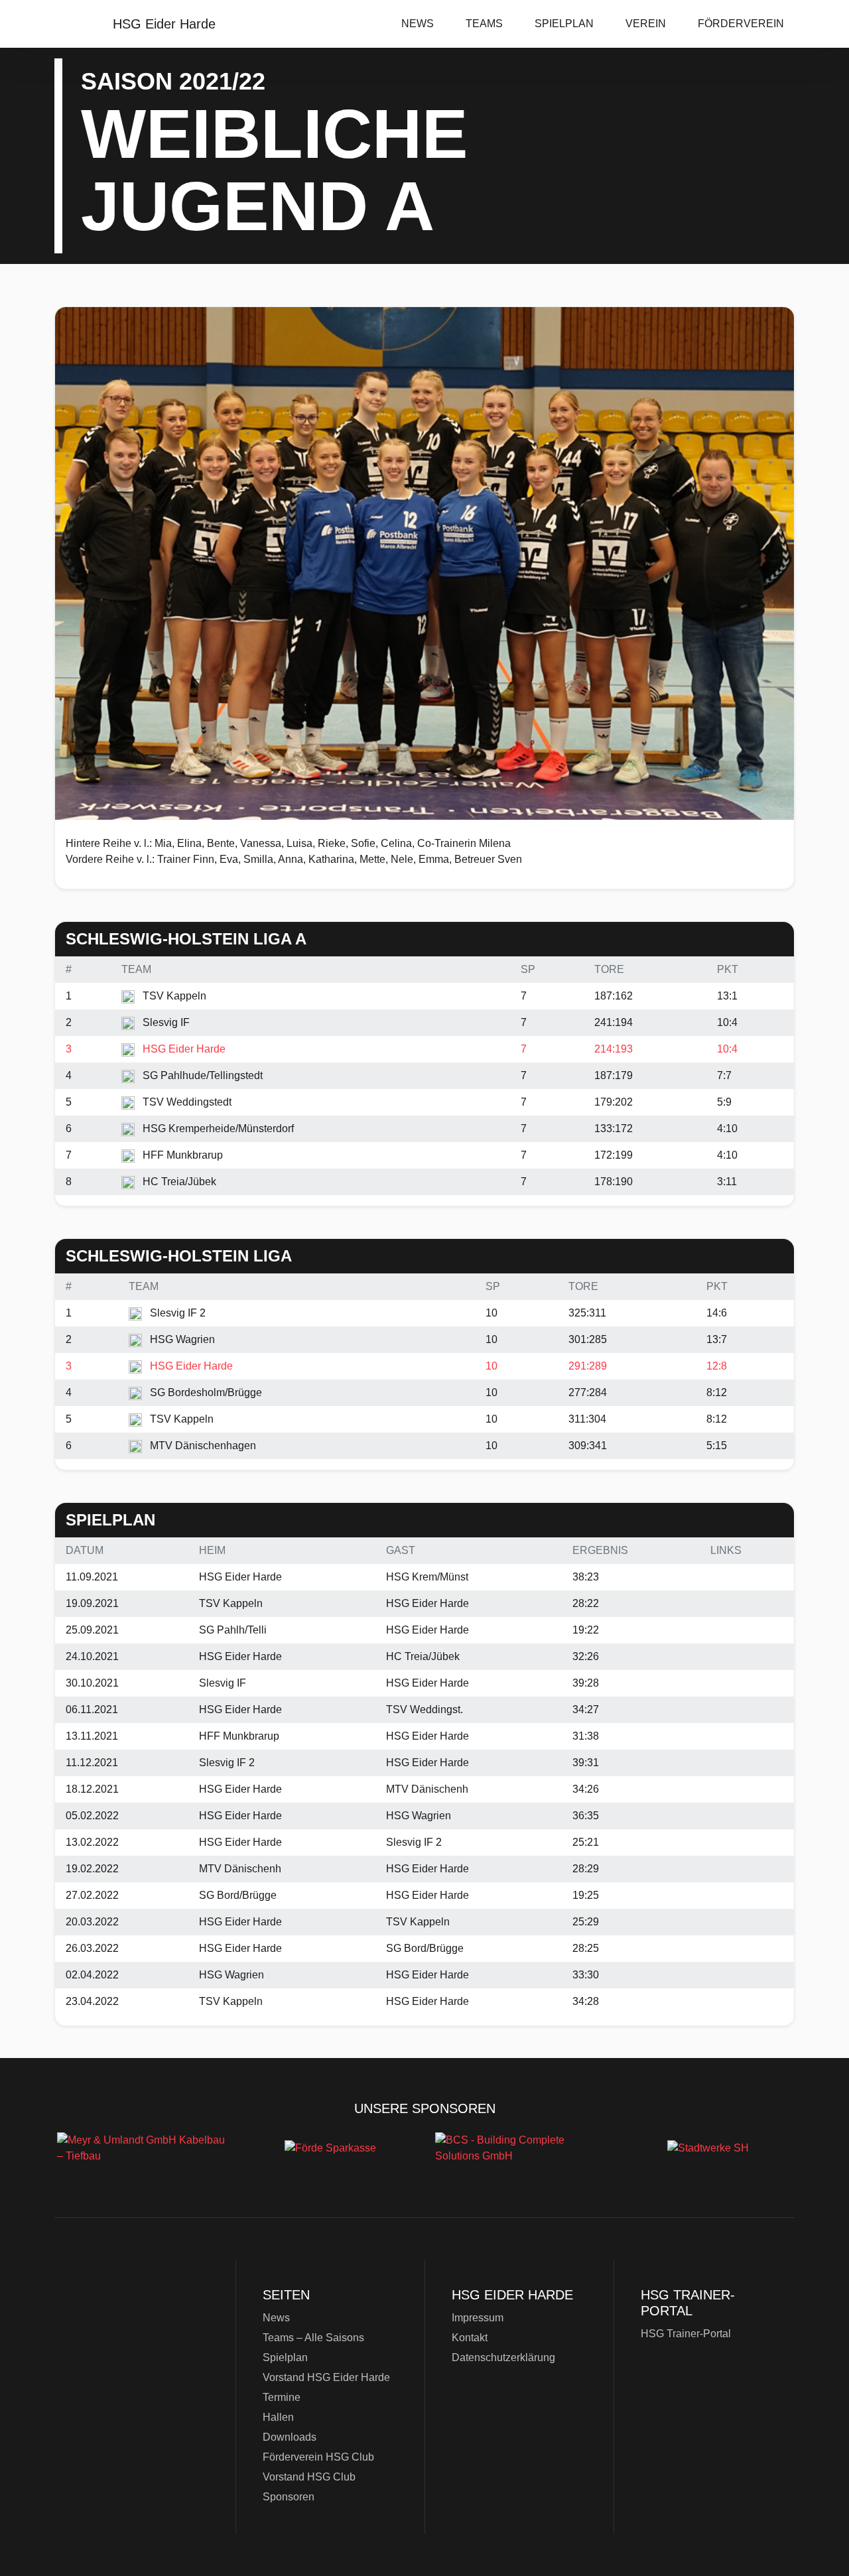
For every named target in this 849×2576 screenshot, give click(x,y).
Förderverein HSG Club (318, 2457)
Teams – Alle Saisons (313, 2338)
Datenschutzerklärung (503, 2357)
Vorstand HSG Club (309, 2477)
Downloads (290, 2437)
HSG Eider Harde (139, 2353)
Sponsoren (289, 2497)
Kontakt (470, 2338)
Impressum (478, 2318)
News (418, 24)
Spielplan (564, 24)
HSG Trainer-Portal (686, 2334)
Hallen (278, 2417)
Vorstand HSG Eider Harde (326, 2377)
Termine (282, 2397)
